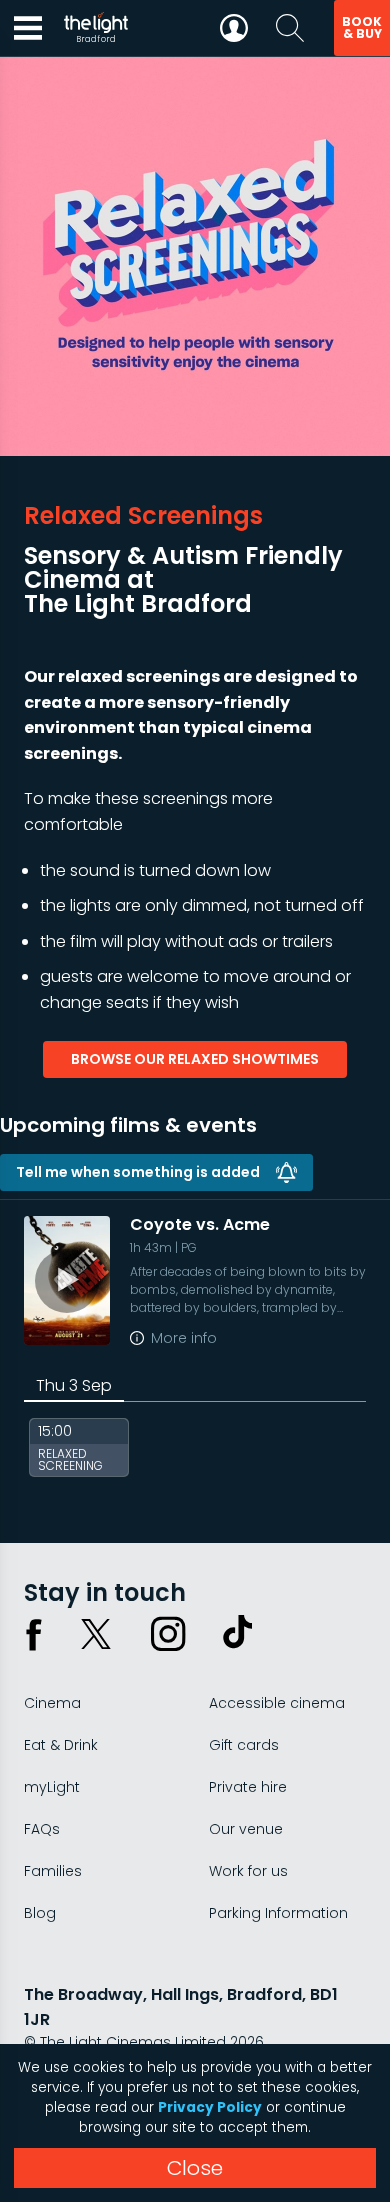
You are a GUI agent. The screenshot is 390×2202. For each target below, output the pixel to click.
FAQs (42, 1829)
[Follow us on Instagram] (168, 1634)
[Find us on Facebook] (34, 1634)
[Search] (290, 28)
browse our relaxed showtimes (195, 1059)
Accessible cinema (277, 1703)
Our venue (246, 1829)
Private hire (248, 1787)
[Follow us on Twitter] (96, 1634)
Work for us (248, 1871)
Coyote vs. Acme (200, 1224)
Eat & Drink (61, 1745)
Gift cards (244, 1745)
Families (53, 1871)
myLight (52, 1787)
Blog (40, 1913)
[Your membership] (234, 28)
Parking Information (278, 1913)
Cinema (52, 1703)
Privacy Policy (210, 2107)
